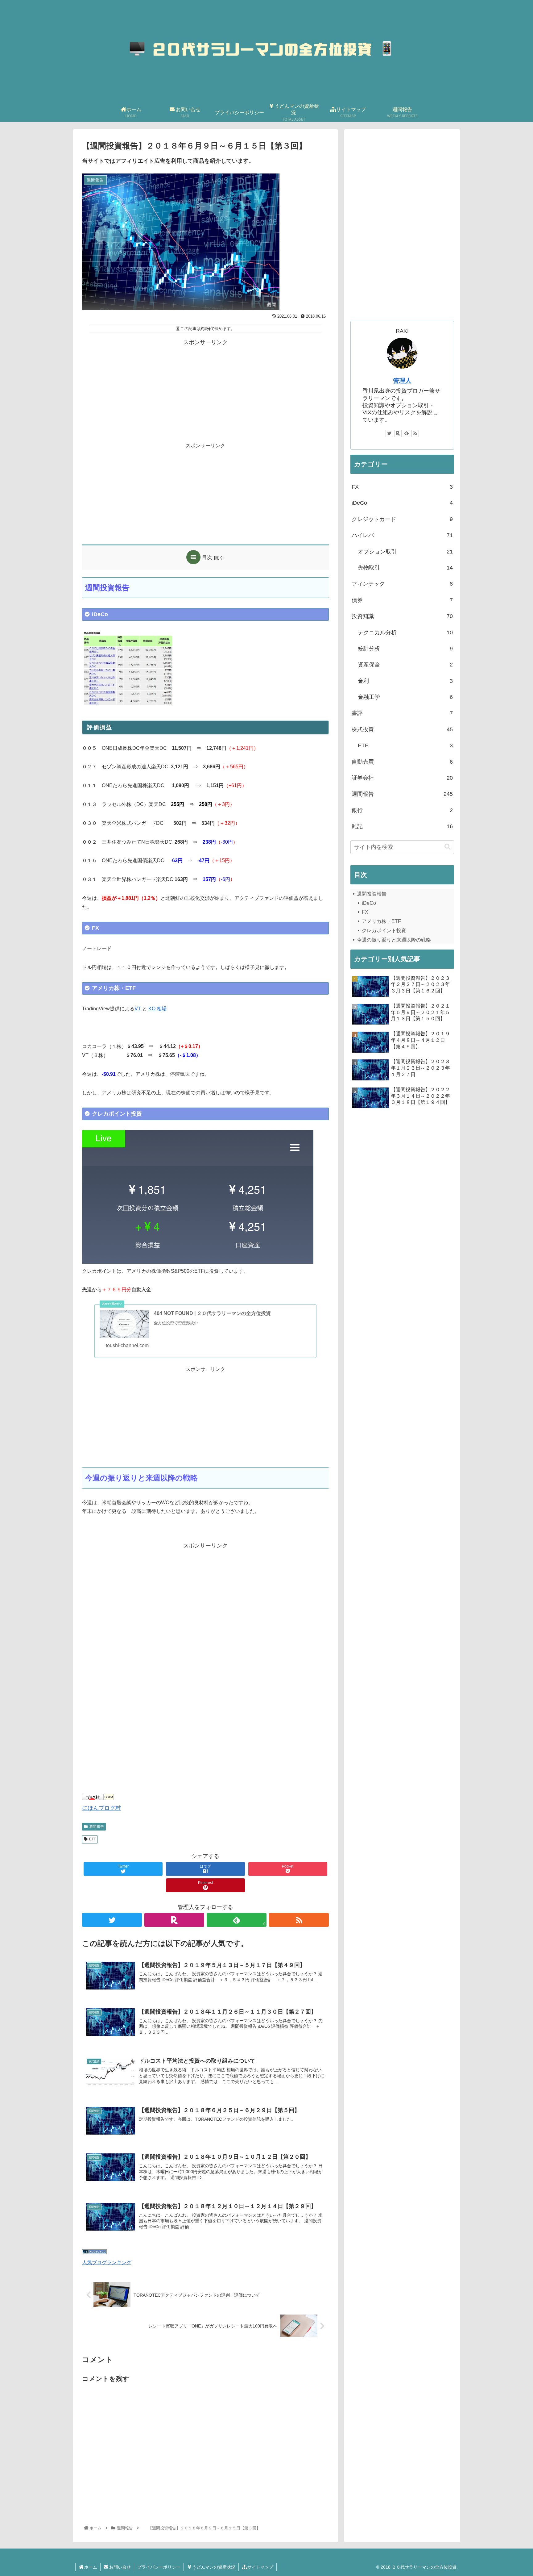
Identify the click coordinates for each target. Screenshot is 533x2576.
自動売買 (402, 762)
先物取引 (405, 568)
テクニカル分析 (405, 633)
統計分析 (405, 649)
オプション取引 (405, 552)
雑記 (402, 826)
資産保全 (405, 665)
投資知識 (402, 616)
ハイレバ (402, 535)
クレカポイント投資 (384, 931)
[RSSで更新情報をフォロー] (299, 1920)
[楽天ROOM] (174, 1920)
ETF (93, 1839)
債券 (402, 600)
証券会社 (402, 778)
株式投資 (402, 729)
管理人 (402, 381)
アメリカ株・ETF (381, 921)
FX (402, 487)
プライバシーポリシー (159, 2567)
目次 (207, 557)
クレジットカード (402, 519)
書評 (402, 713)
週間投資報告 (372, 894)
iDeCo (402, 503)
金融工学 (405, 697)
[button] (448, 847)
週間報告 (97, 1827)
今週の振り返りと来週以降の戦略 (394, 940)
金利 (405, 681)
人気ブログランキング (107, 2262)
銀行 (402, 810)
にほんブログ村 (101, 1808)
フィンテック (402, 584)
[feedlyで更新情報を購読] (407, 433)
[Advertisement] (205, 390)
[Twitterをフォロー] (112, 1920)
